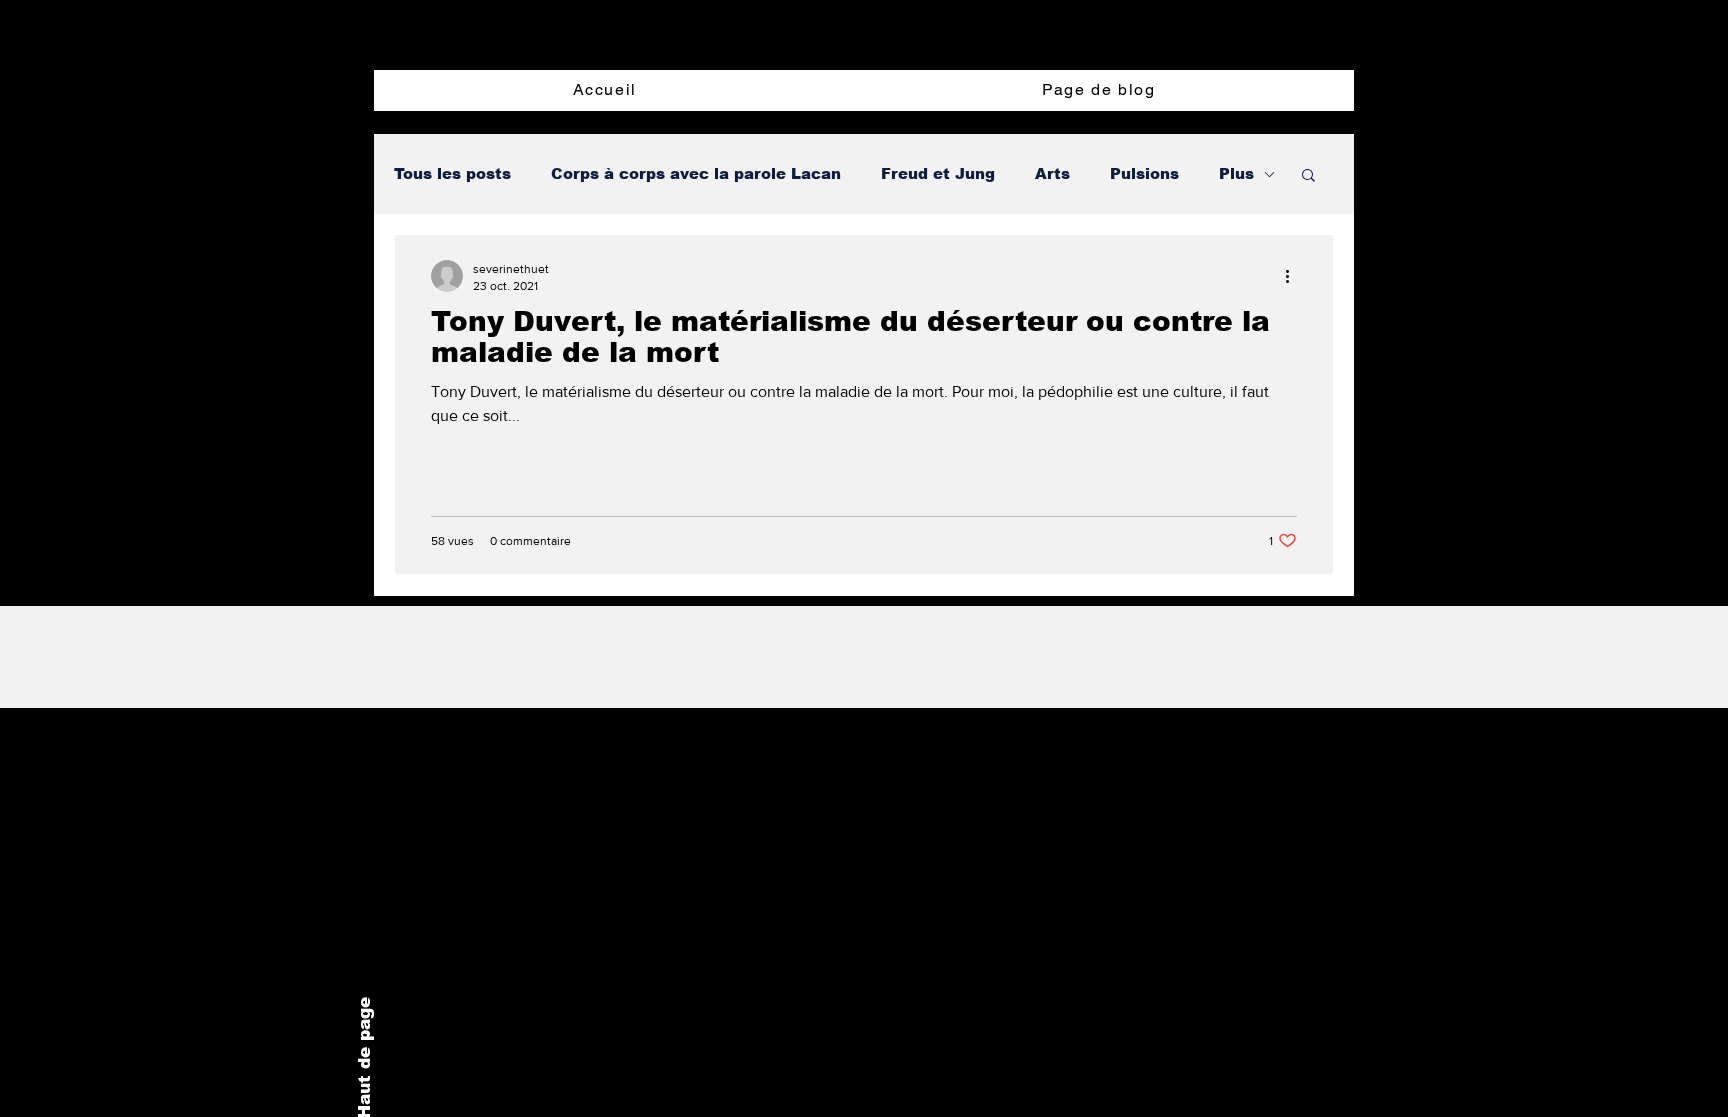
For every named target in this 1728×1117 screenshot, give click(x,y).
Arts (1052, 173)
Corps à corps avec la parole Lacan (696, 173)
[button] (1308, 176)
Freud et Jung (938, 173)
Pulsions (1144, 173)
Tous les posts (452, 173)
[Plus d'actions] (1294, 276)
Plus (1236, 173)
